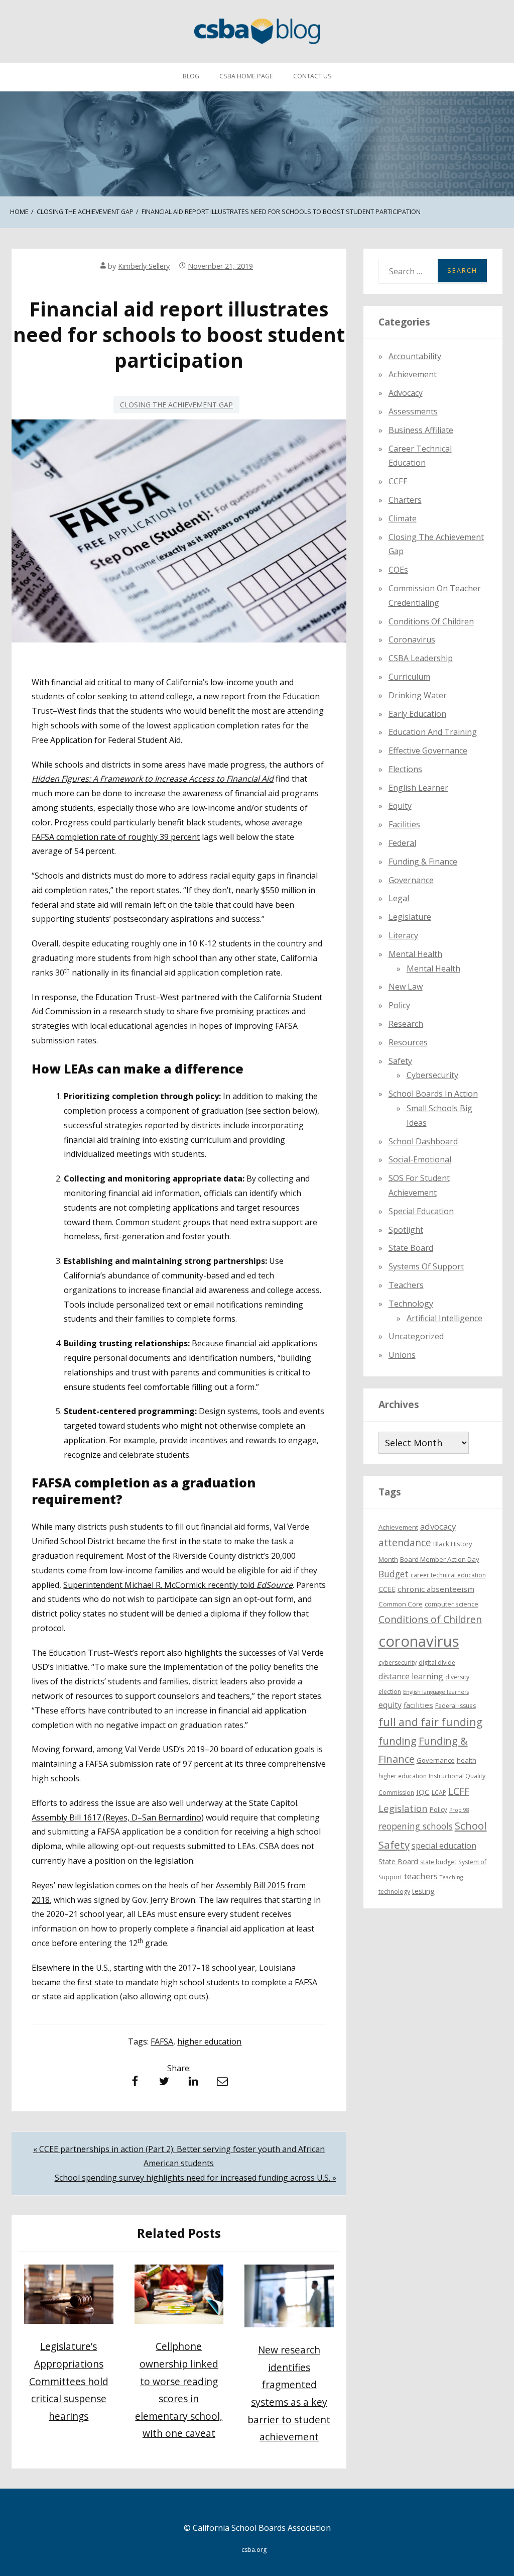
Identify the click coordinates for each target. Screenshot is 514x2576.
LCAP (439, 1793)
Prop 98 (459, 1810)
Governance (411, 880)
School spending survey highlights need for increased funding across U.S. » (196, 2178)
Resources (408, 1042)
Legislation (403, 1808)
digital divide (437, 1662)
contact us (312, 76)
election (390, 1692)
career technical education (448, 1575)
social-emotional (420, 1159)
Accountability (415, 356)
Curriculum (409, 677)
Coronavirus (412, 639)
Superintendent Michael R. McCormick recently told (178, 1585)
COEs (398, 570)
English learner (418, 788)
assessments (413, 411)
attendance (405, 1543)
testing (423, 1891)
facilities (404, 824)
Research (406, 1024)
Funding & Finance (423, 862)
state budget (438, 1862)
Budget (394, 1574)
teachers (421, 1876)
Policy (399, 1005)
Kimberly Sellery (144, 266)
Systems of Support (426, 1266)
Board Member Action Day (440, 1559)
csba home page (246, 76)
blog (191, 76)
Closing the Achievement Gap (176, 405)
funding (398, 1741)
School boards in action (433, 1094)
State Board (411, 1248)
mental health (415, 954)
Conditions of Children (431, 621)
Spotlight (406, 1230)
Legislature (410, 917)
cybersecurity (432, 1075)
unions (402, 1355)
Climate (403, 518)
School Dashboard (423, 1141)
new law (406, 987)
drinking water (418, 695)
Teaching (451, 1877)
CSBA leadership (421, 658)
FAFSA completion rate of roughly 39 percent (116, 837)
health (467, 1760)
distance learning (411, 1676)
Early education (417, 714)
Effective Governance (428, 750)
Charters (405, 500)
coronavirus (419, 1641)
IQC (423, 1792)
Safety (400, 1061)
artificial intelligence (444, 1318)
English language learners (436, 1692)
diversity (457, 1677)
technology (394, 1892)
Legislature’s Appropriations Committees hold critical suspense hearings (69, 2381)
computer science (452, 1604)
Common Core (401, 1604)
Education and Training (433, 732)
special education (444, 1846)
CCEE (398, 481)
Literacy (403, 935)
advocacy (438, 1526)
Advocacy (406, 393)
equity (400, 806)
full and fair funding (430, 1722)
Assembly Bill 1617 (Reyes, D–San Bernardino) (118, 1817)
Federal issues (456, 1706)
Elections (405, 769)
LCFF (459, 1791)
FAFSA (162, 2042)
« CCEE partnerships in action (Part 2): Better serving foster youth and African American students (179, 2156)
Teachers (406, 1285)
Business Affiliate (421, 430)
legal (399, 898)
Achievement (413, 374)
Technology (411, 1304)
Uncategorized (416, 1336)
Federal (402, 843)
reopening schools (416, 1826)
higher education (209, 2042)
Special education (421, 1211)
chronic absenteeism (436, 1589)
